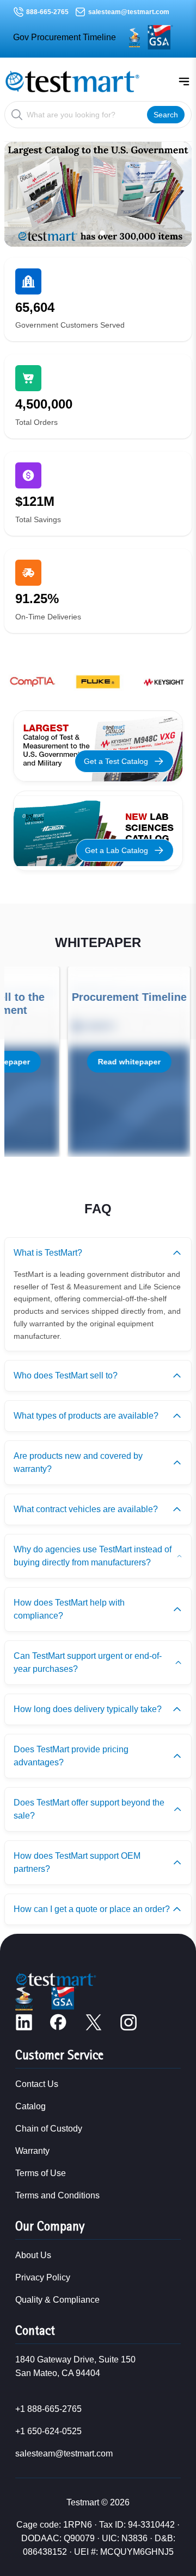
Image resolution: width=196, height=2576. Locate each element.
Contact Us (37, 2084)
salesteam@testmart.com (129, 12)
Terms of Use (41, 2173)
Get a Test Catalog (116, 761)
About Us (33, 2255)
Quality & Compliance (57, 2300)
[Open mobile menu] (184, 82)
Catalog (30, 2106)
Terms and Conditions (57, 2195)
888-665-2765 (47, 12)
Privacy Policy (43, 2277)
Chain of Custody (49, 2129)
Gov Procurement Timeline (65, 37)
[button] (84, 233)
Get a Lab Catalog (117, 850)
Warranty (32, 2151)
